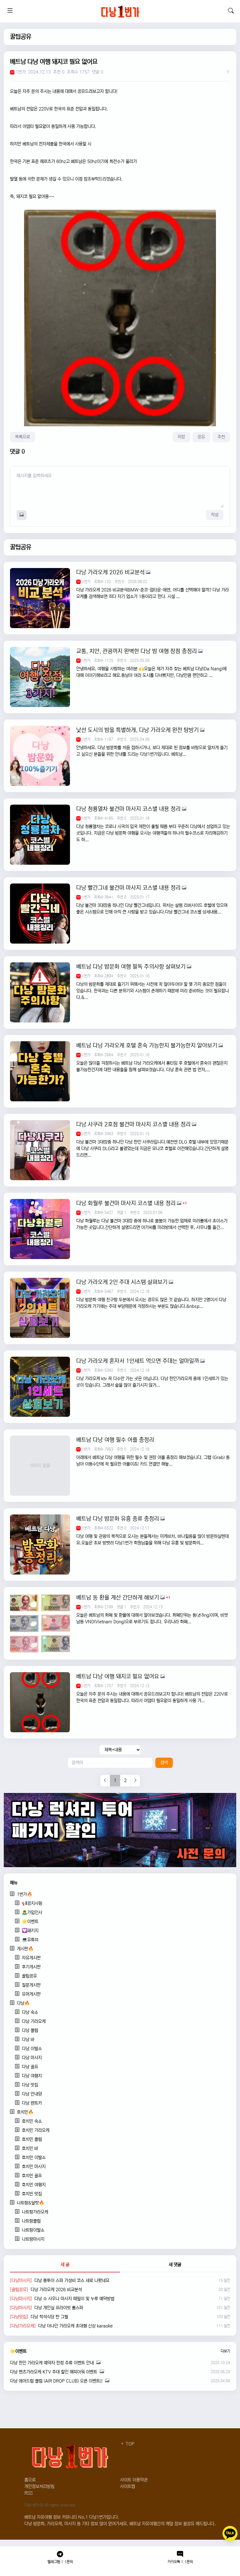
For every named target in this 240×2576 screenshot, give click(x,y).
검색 (164, 1763)
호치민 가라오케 (36, 2130)
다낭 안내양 (32, 2094)
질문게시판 (31, 1985)
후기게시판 (31, 1967)
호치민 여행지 (34, 2185)
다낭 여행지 (32, 2076)
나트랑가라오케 (35, 2212)
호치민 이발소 (34, 2158)
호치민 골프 (32, 2176)
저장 (181, 437)
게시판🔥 (25, 1949)
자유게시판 (31, 1958)
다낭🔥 (23, 2003)
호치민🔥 (25, 2112)
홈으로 (30, 2480)
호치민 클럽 (32, 2139)
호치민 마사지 (34, 2167)
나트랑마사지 (33, 2239)
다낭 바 (28, 2040)
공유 (201, 437)
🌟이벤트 (30, 1922)
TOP (129, 2444)
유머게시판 (31, 1994)
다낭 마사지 (32, 2058)
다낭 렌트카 (32, 2103)
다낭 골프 (30, 2067)
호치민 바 (30, 2148)
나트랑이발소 (33, 2230)
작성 (215, 515)
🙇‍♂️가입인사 (32, 1913)
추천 (221, 437)
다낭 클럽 (30, 2031)
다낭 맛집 (30, 2085)
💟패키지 (30, 1931)
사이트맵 (127, 2486)
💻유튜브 (30, 1940)
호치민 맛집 (32, 2194)
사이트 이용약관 (134, 2480)
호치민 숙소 (32, 2121)
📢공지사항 (32, 1903)
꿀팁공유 (21, 37)
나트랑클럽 (31, 2221)
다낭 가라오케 (34, 2021)
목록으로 (22, 437)
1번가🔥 (25, 1894)
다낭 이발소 (32, 2049)
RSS (29, 2493)
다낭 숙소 (30, 2012)
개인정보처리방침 (39, 2486)
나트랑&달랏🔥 (30, 2203)
